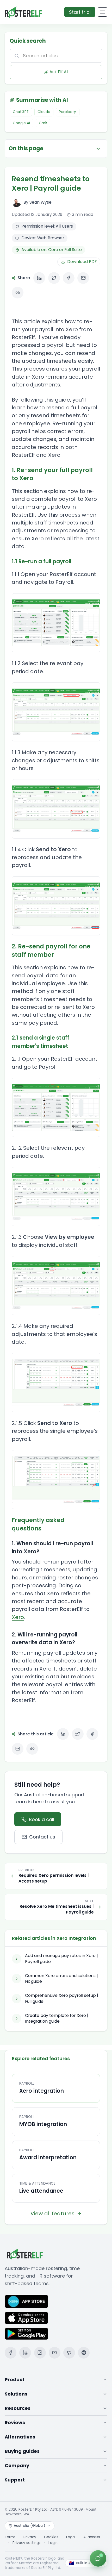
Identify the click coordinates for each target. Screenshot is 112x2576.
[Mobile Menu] (102, 12)
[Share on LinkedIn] (39, 278)
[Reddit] (84, 2353)
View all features (52, 2214)
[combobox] (56, 56)
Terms (10, 2537)
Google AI (21, 123)
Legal (71, 2537)
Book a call (42, 1819)
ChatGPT (21, 112)
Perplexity (67, 112)
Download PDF (82, 262)
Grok (43, 123)
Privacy (30, 2537)
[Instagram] (40, 2353)
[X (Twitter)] (69, 2353)
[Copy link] (18, 293)
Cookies (51, 2537)
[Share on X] (54, 278)
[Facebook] (11, 2353)
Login (53, 2543)
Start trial (80, 12)
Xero (18, 1617)
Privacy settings (27, 2543)
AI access (92, 2537)
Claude (44, 112)
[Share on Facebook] (69, 278)
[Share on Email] (83, 278)
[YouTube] (55, 2353)
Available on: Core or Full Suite (52, 250)
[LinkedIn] (25, 2353)
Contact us (42, 1837)
